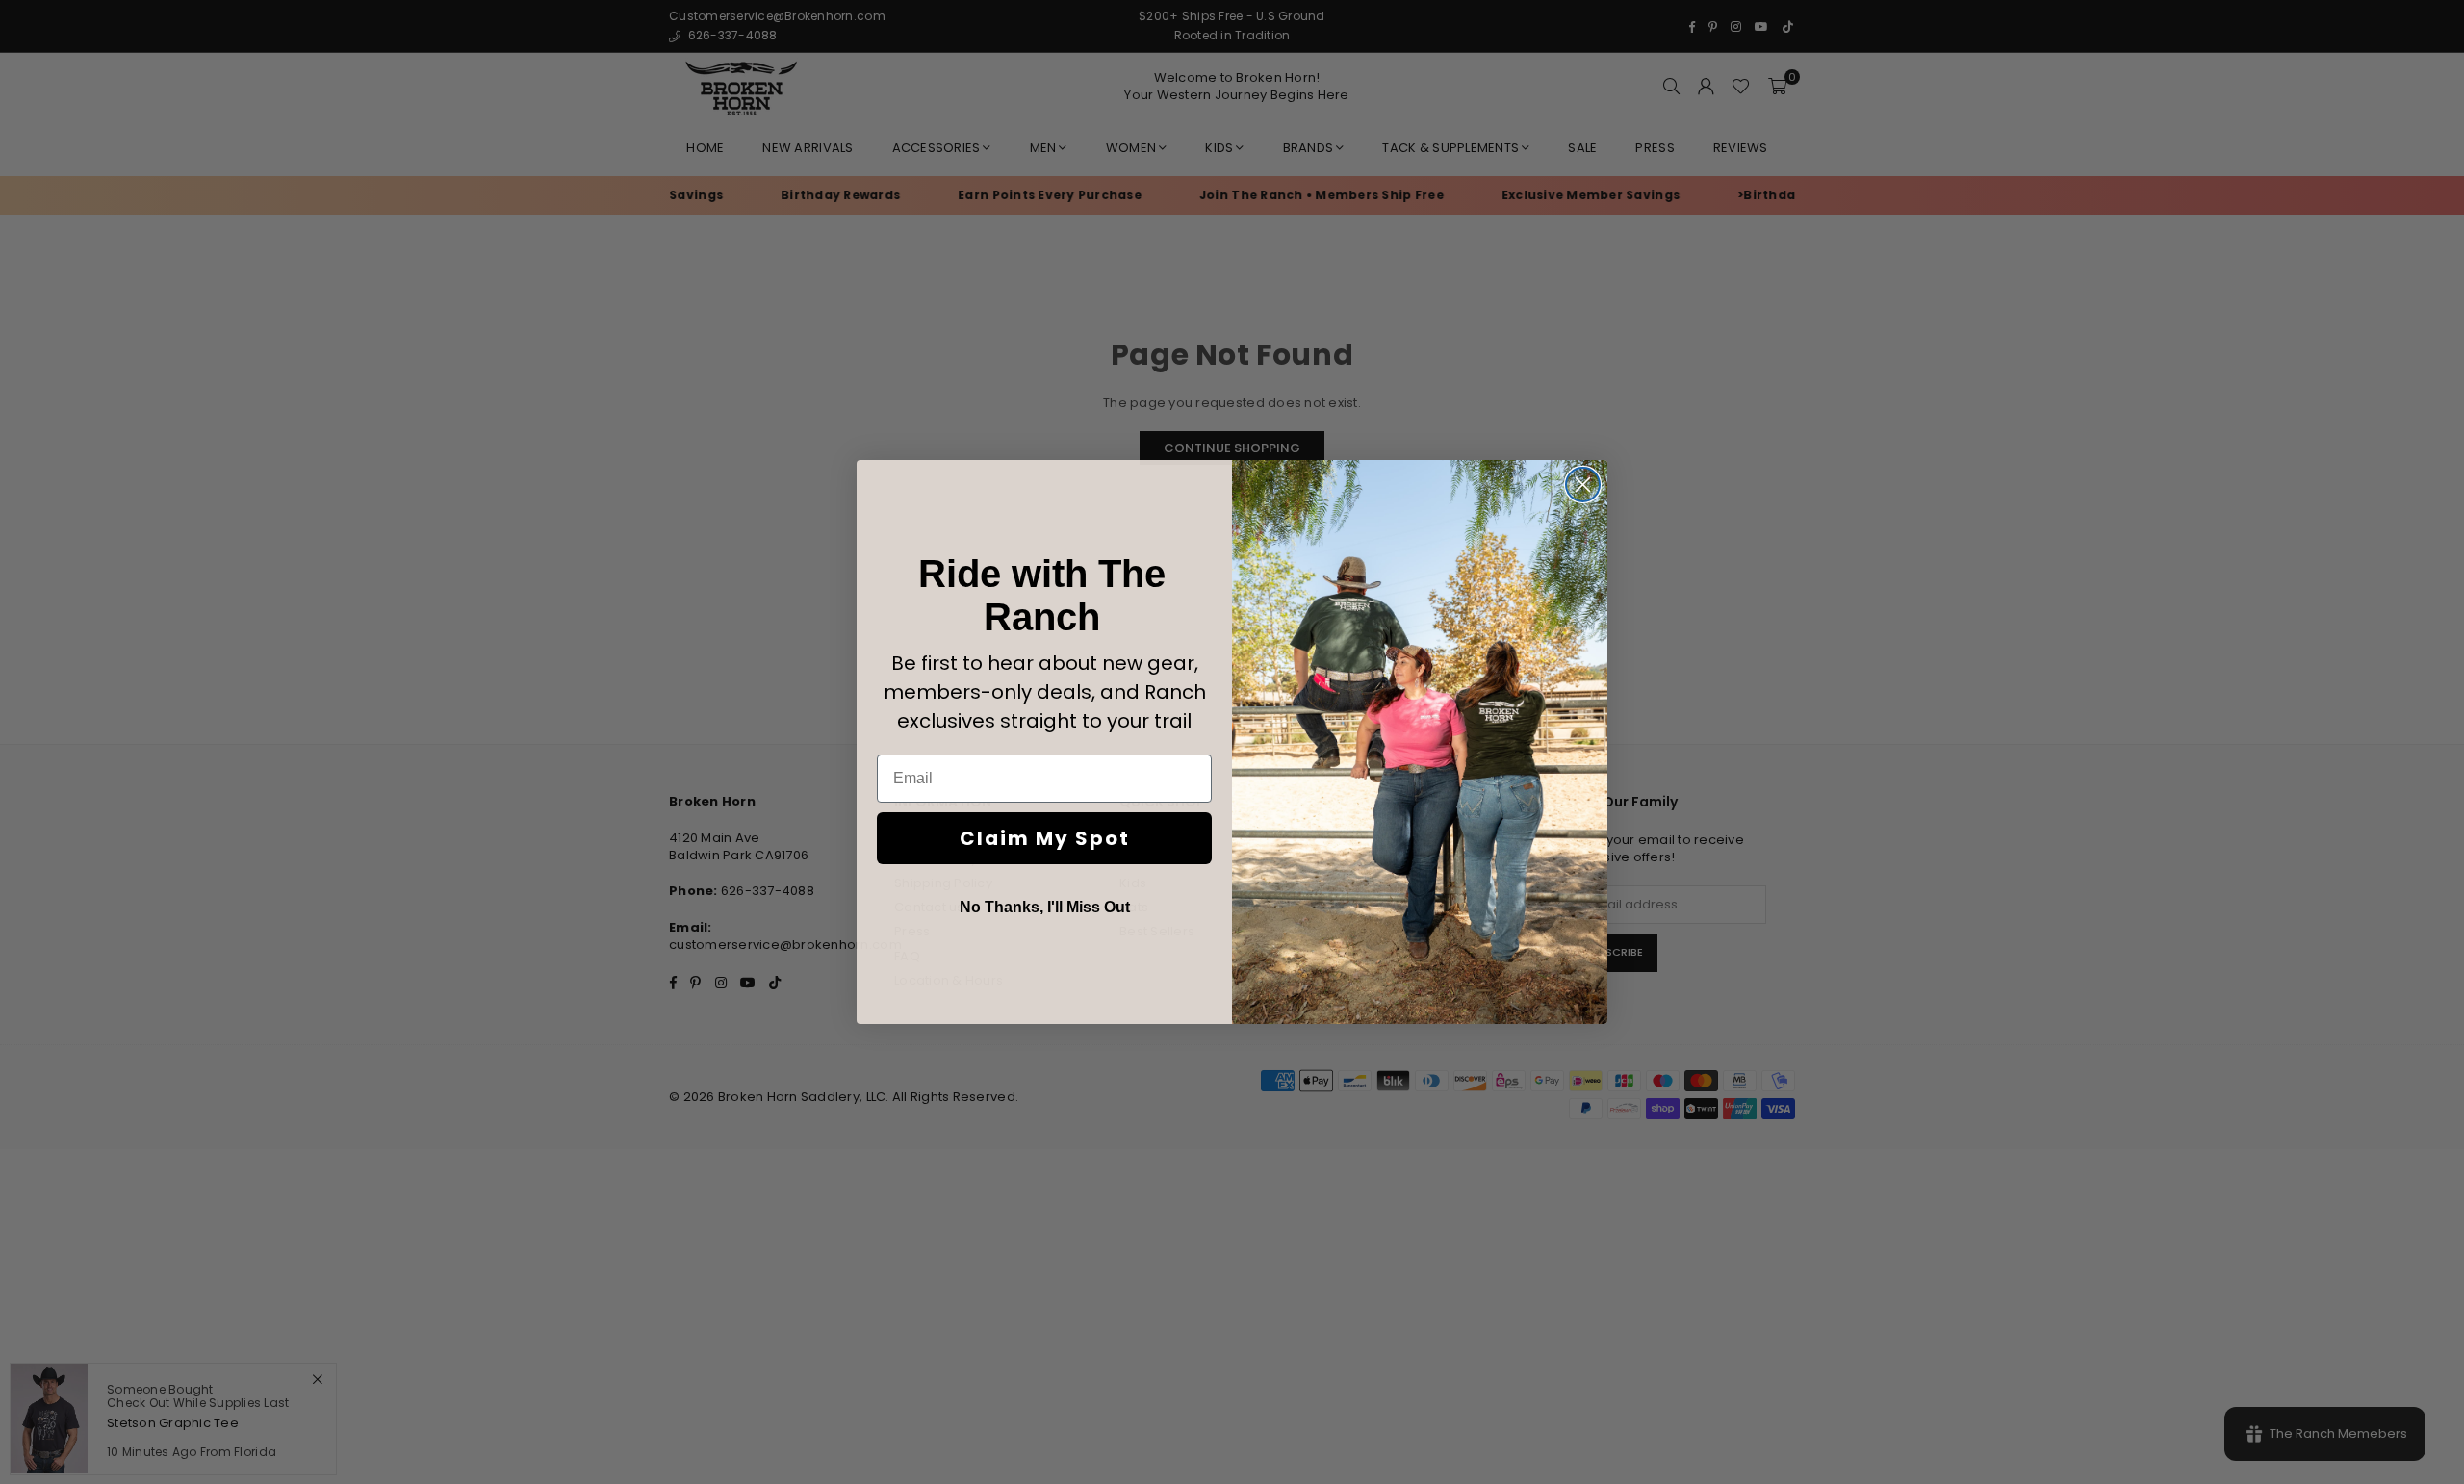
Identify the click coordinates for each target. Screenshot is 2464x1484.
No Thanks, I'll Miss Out (1045, 907)
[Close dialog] (1583, 485)
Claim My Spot (1045, 838)
